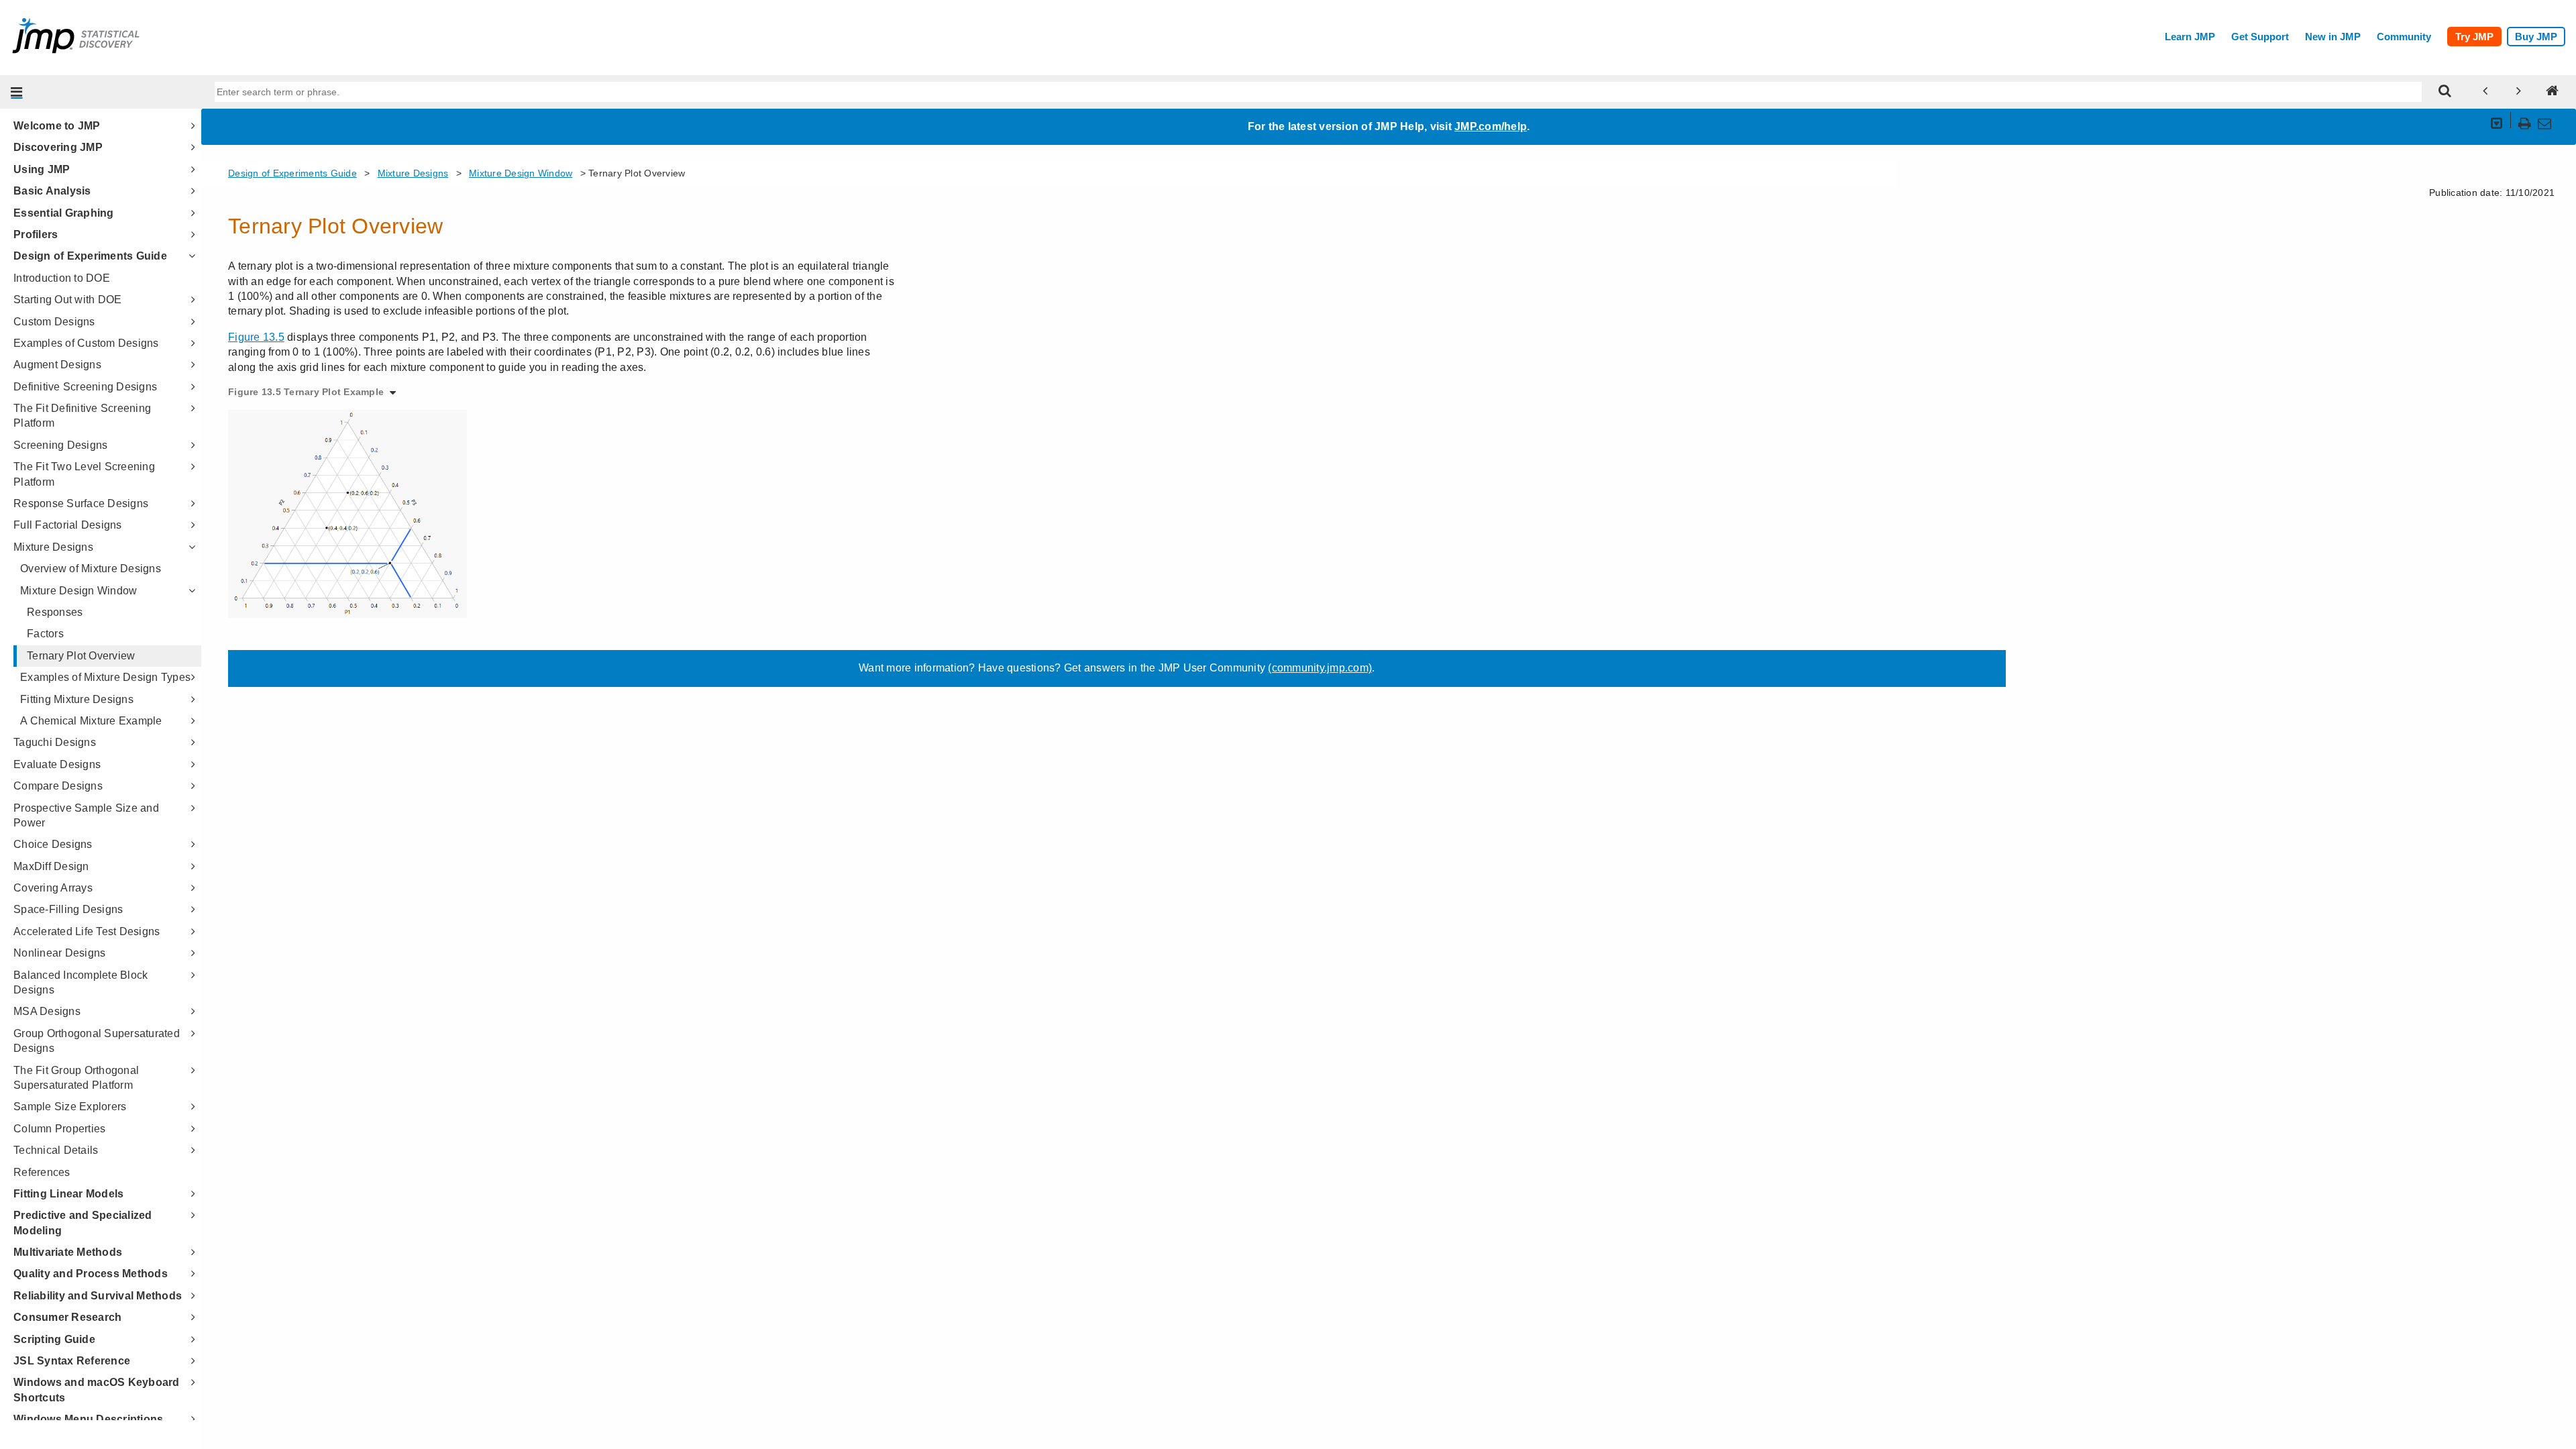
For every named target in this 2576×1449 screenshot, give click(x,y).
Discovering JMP (58, 147)
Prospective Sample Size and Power (86, 815)
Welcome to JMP (57, 126)
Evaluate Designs (57, 764)
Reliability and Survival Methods (98, 1296)
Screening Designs (60, 445)
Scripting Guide (54, 1339)
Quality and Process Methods (91, 1274)
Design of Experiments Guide (90, 256)
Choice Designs (53, 844)
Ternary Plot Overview (81, 656)
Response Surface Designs (81, 503)
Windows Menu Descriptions (88, 1419)
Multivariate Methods (68, 1252)
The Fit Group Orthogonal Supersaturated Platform (76, 1078)
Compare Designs (58, 786)
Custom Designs (54, 322)
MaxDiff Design (51, 866)
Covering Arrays (53, 888)
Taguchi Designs (55, 742)
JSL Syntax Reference (72, 1361)
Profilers (36, 234)
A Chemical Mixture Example (91, 721)
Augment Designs (57, 365)
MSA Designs (47, 1011)
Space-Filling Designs (68, 909)
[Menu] (17, 92)
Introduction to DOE (62, 278)
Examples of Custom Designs (86, 343)
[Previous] (2485, 92)
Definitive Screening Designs (85, 387)
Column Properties (59, 1129)
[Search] (2445, 92)
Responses (55, 612)
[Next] (2519, 92)
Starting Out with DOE (67, 300)
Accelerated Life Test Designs (87, 931)
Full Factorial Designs (68, 525)
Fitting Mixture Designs (77, 699)
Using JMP (42, 169)
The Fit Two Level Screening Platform (84, 474)
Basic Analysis (52, 191)
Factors (45, 634)
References (42, 1172)
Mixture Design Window (78, 591)
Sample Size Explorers (70, 1107)
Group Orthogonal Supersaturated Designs (97, 1041)
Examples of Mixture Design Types (105, 677)
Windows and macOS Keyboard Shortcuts (97, 1390)
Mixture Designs (53, 547)
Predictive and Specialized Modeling (83, 1223)
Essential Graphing (64, 213)
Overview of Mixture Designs (91, 569)
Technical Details (56, 1150)
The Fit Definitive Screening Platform (82, 416)
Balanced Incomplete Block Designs (80, 982)
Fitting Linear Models (68, 1194)
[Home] (2553, 92)
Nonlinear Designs (59, 953)
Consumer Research (67, 1317)
